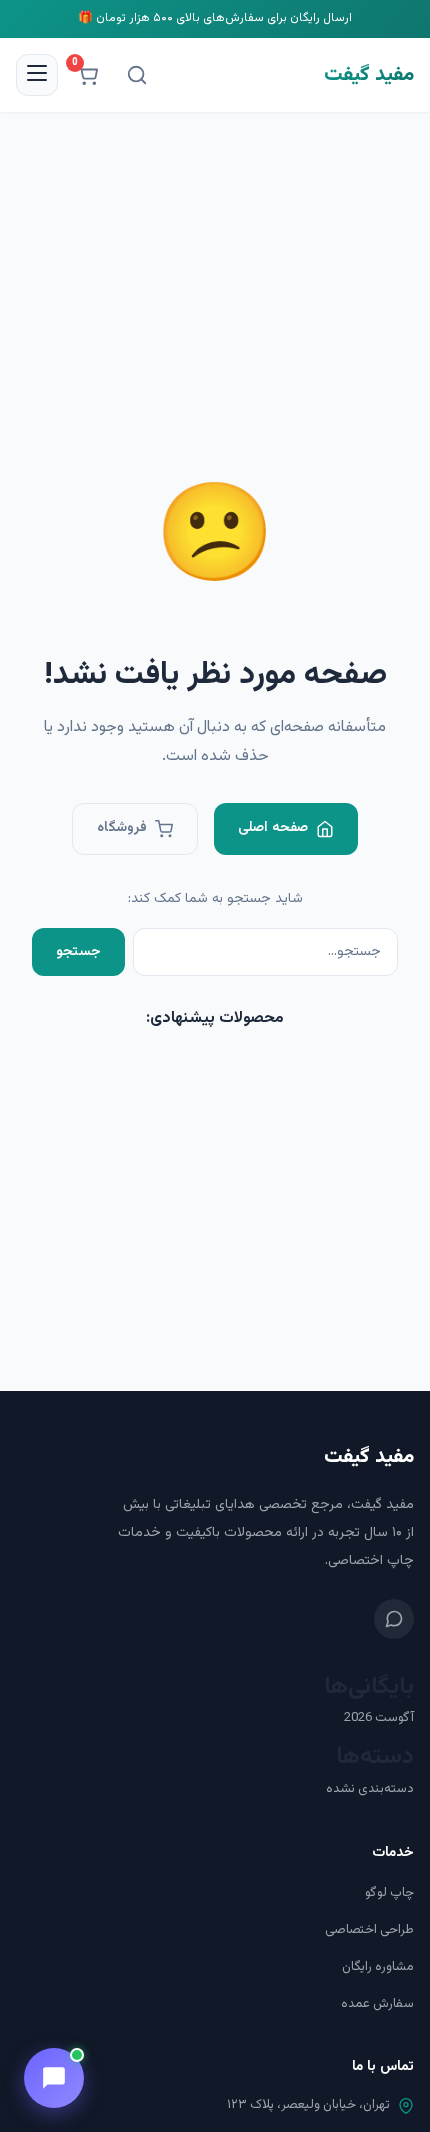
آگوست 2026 (379, 1718)
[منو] (37, 75)
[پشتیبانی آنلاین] (54, 2078)
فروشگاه (122, 828)
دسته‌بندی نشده (370, 1789)
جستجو (78, 952)
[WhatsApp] (394, 1619)
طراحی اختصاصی (369, 1930)
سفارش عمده (377, 2004)
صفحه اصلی (273, 828)
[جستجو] (137, 75)
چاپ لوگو (389, 1893)
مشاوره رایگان (378, 1967)
